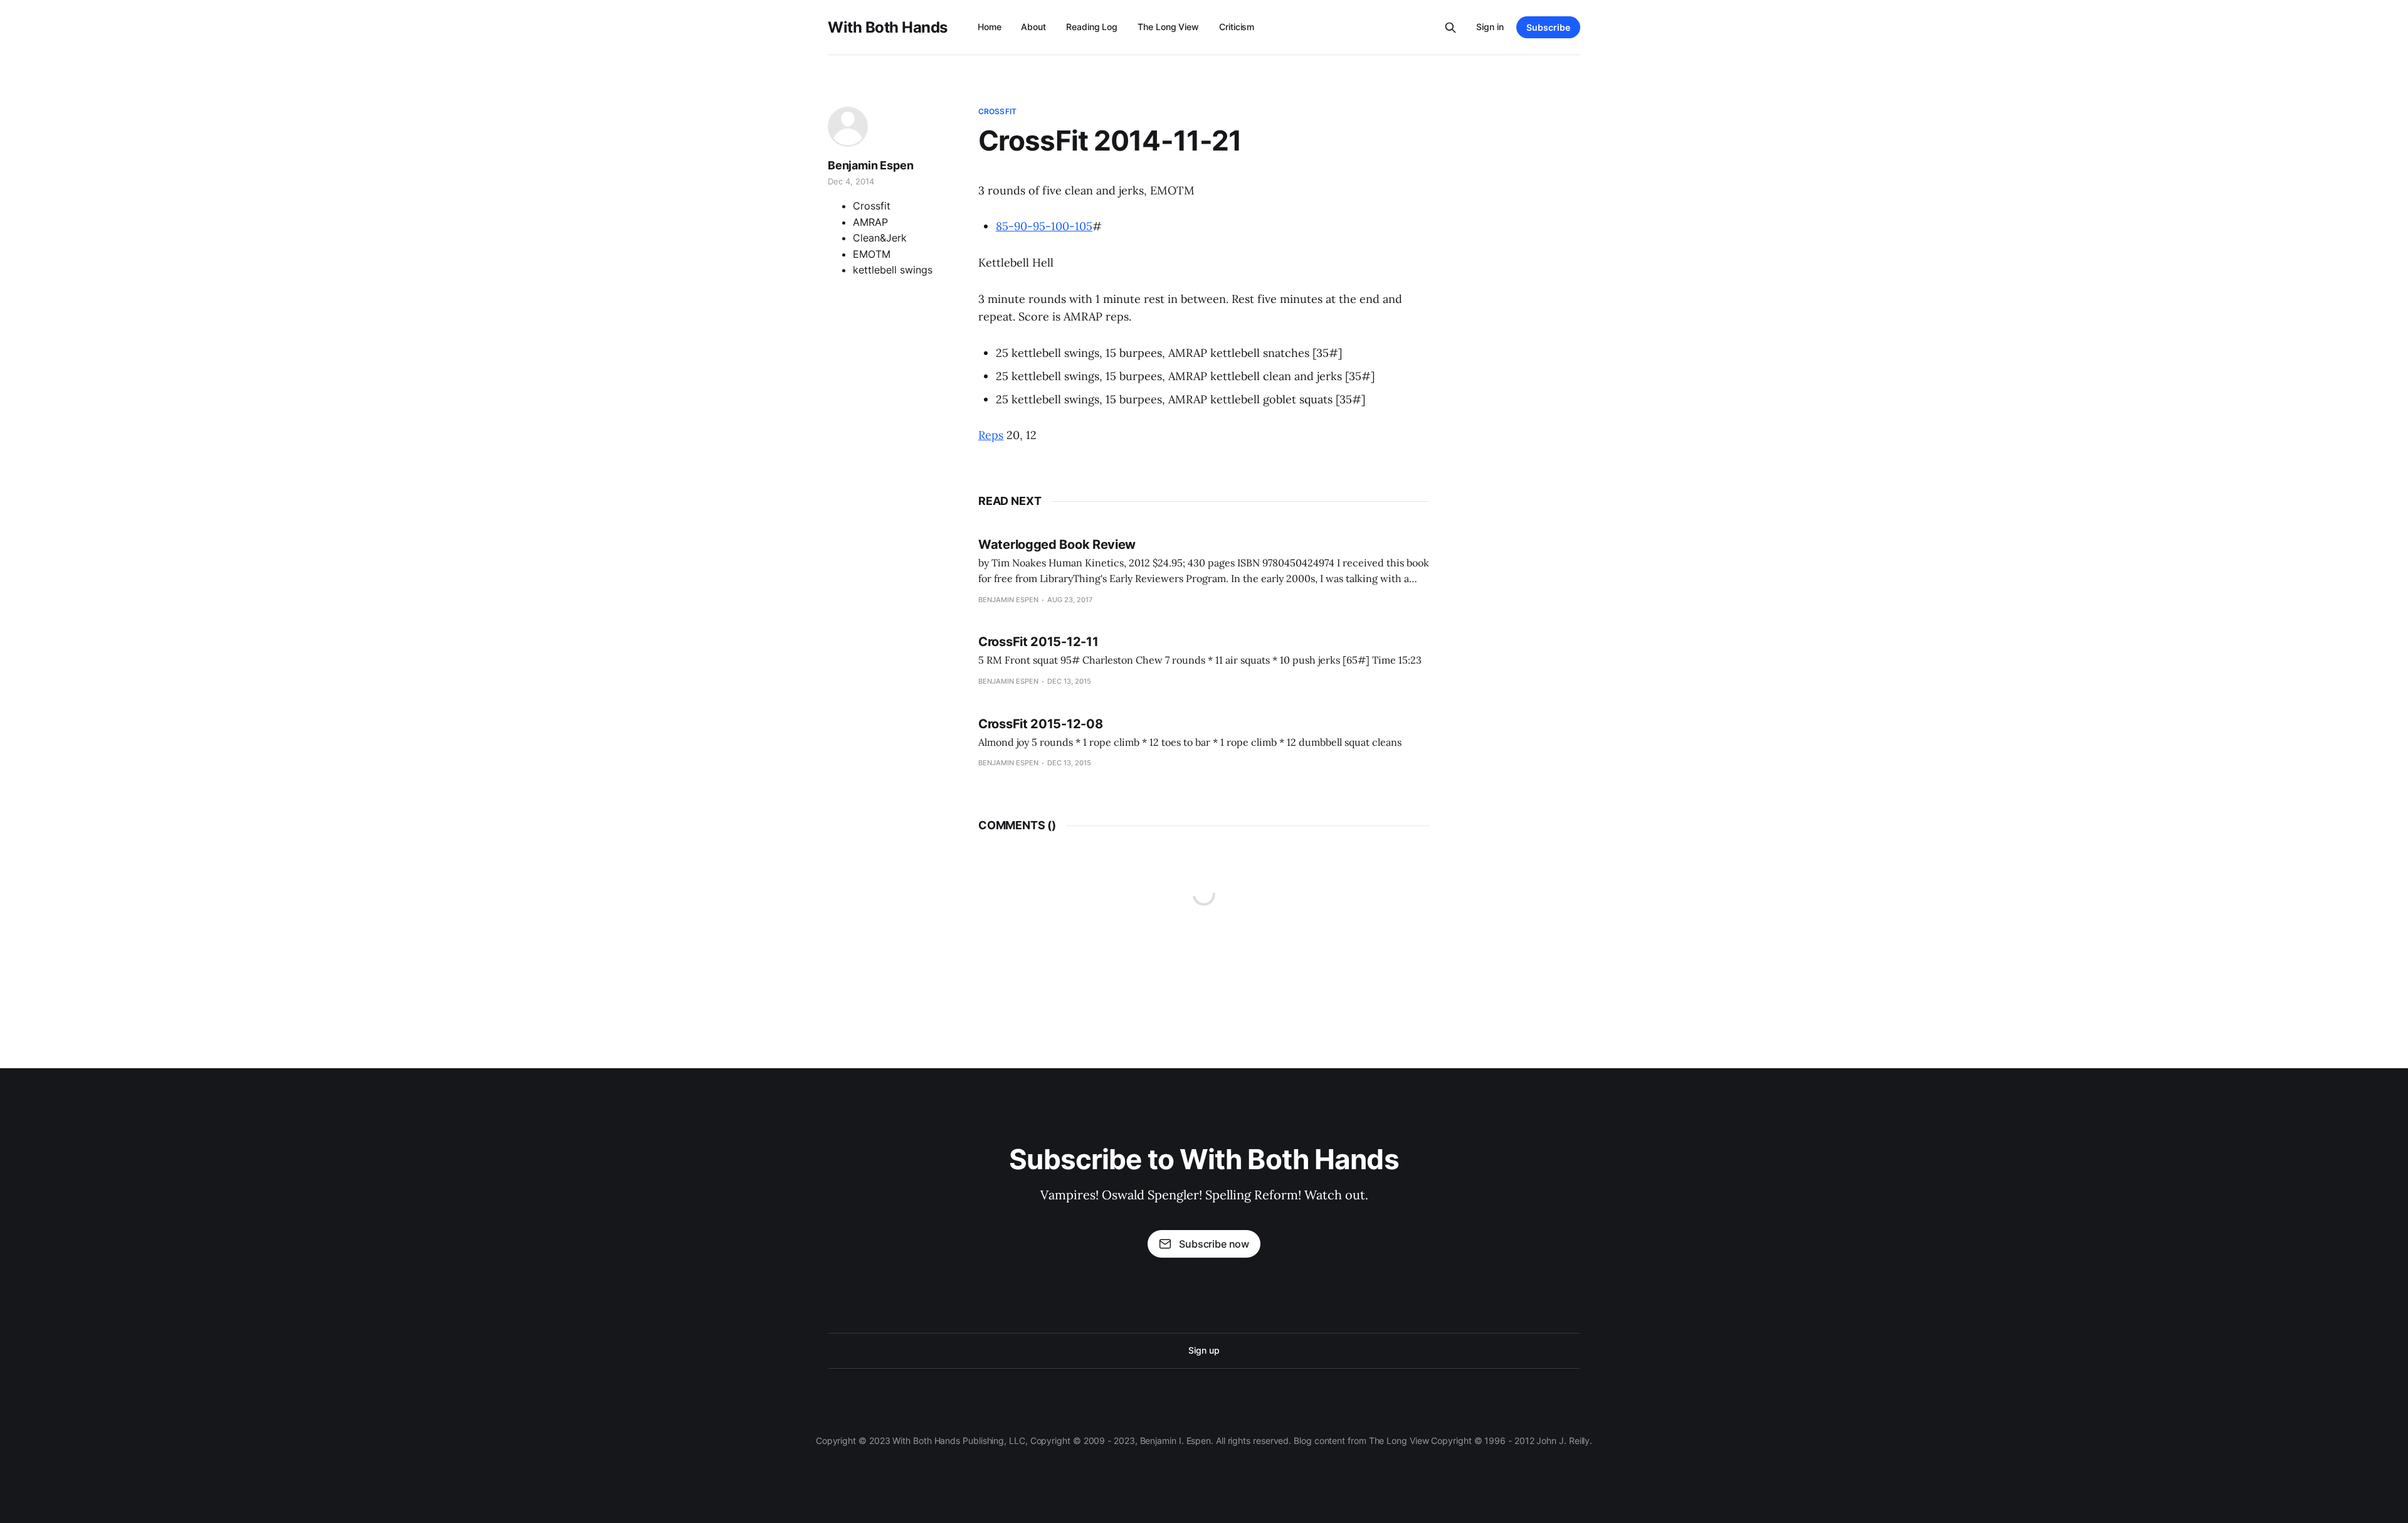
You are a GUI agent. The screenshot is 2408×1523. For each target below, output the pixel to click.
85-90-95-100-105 (1044, 226)
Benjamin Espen (870, 165)
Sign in (1490, 27)
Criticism (1237, 27)
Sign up (1204, 1350)
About (1033, 27)
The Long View (1168, 27)
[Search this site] (1450, 28)
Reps (991, 435)
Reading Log (1092, 27)
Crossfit (997, 111)
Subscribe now (1214, 1244)
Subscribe (1548, 27)
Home (990, 27)
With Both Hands (888, 28)
